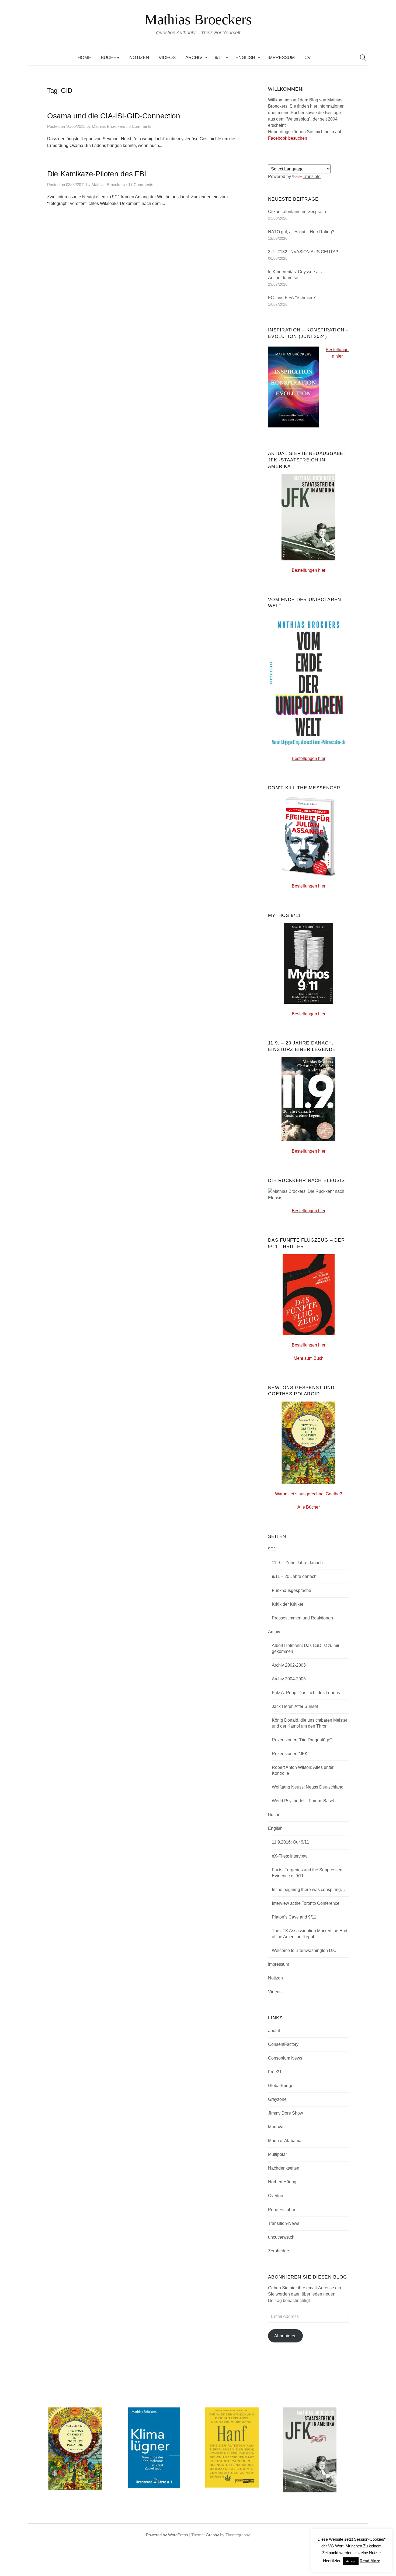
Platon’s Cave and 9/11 (294, 1917)
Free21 (275, 2072)
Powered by (157, 2535)
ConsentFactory (283, 2044)
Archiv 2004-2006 (289, 1679)
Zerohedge (279, 2251)
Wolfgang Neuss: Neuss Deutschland (308, 1787)
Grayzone (277, 2099)
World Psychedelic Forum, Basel (303, 1801)
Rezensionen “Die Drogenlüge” (302, 1740)
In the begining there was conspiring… (308, 1890)
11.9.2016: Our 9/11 (290, 1842)
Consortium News (285, 2058)
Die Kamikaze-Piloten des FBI (97, 174)
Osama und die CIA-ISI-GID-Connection (114, 116)
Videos (167, 58)
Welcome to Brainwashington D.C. (305, 1950)
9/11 (219, 58)
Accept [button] (351, 2561)
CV (308, 58)
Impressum (281, 58)
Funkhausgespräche (291, 1590)
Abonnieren (285, 2336)
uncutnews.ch (281, 2237)
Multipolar (277, 2154)
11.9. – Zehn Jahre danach (297, 1563)
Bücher (110, 58)
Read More (370, 2561)
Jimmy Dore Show (286, 2113)
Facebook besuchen (288, 138)
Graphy (212, 2535)
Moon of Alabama (285, 2141)
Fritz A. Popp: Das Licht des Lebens (306, 1693)
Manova (276, 2127)
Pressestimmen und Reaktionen (302, 1618)
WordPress (178, 2535)
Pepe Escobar (282, 2210)
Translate (312, 177)
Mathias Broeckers (198, 19)
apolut (274, 2031)
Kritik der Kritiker (288, 1604)
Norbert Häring (282, 2182)
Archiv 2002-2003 (289, 1665)
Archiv (194, 58)
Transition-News (284, 2223)
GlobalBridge (281, 2086)
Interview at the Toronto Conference (306, 1903)
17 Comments (141, 185)
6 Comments (140, 126)
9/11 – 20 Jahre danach (294, 1576)
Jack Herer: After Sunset (295, 1706)
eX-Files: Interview (290, 1856)
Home (84, 58)
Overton (276, 2196)
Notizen (139, 58)
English (245, 58)
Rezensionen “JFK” (290, 1754)
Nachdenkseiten (284, 2168)
